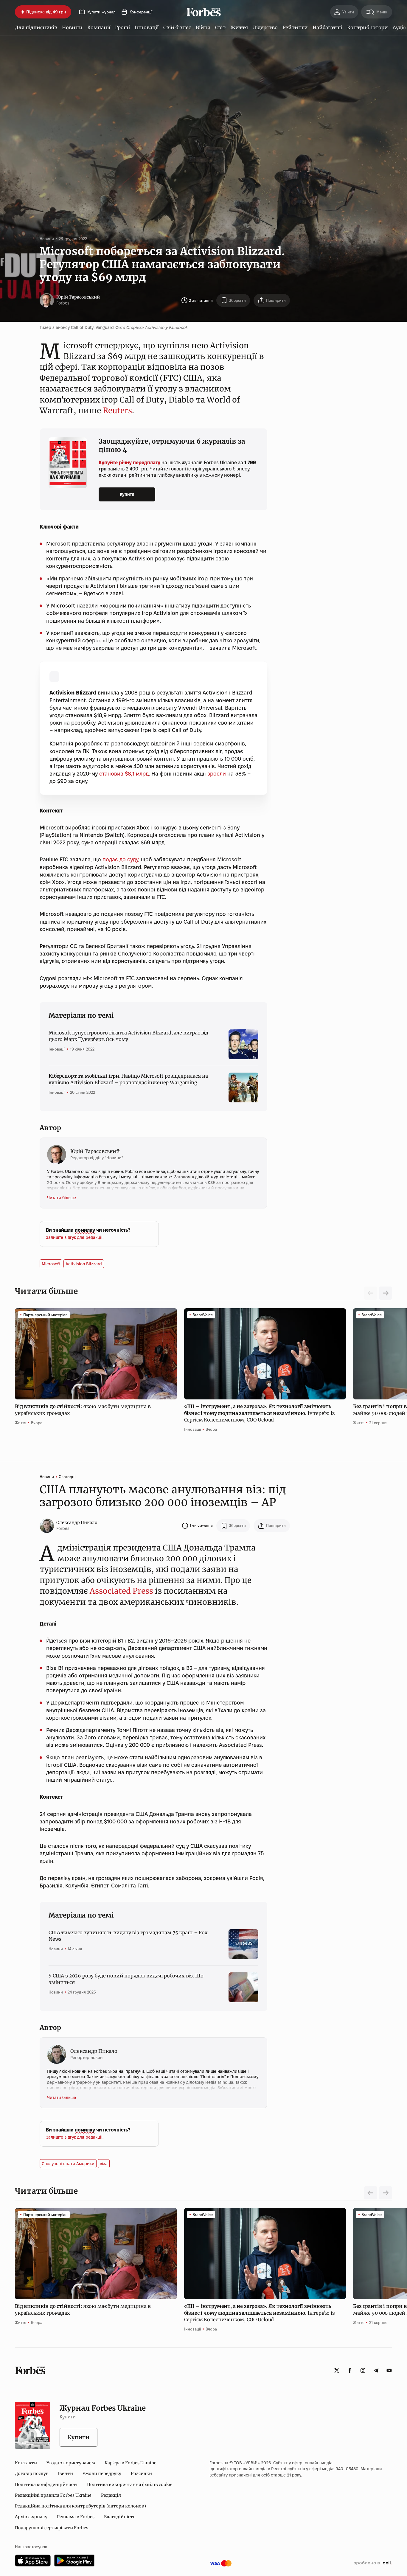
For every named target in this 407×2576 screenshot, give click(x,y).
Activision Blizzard (84, 1264)
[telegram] (376, 2370)
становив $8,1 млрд (124, 774)
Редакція (111, 2495)
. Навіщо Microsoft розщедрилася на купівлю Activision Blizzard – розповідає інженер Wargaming (128, 1079)
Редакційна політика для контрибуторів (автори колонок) (80, 2506)
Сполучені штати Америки (68, 2164)
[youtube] (389, 2370)
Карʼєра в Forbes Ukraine (131, 2463)
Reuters (117, 410)
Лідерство (265, 27)
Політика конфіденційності (46, 2485)
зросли (217, 774)
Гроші (122, 27)
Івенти (65, 2474)
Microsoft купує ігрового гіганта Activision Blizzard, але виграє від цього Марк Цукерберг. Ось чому (128, 1036)
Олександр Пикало (77, 1522)
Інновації (147, 27)
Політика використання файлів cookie (130, 2485)
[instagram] (363, 2370)
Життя (239, 27)
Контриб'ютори (368, 27)
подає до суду (120, 859)
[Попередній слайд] (371, 2193)
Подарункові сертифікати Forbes (52, 2528)
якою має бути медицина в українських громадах (83, 1410)
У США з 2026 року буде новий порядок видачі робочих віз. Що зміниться (126, 1979)
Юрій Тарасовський (78, 297)
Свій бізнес (177, 27)
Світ (220, 27)
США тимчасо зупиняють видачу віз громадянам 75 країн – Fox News (128, 1936)
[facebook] (350, 2370)
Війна (203, 27)
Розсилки (141, 2474)
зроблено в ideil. (373, 2563)
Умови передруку (102, 2474)
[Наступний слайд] (386, 1293)
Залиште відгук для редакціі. (75, 1237)
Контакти (26, 2463)
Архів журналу (31, 2517)
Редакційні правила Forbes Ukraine (53, 2495)
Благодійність (120, 2517)
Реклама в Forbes (76, 2517)
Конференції (141, 12)
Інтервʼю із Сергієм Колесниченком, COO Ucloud (260, 1413)
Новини (72, 27)
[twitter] (337, 2370)
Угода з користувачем (71, 2463)
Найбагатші (327, 27)
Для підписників (36, 27)
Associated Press (121, 1591)
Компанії (99, 27)
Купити (127, 494)
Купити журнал (101, 12)
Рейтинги (295, 27)
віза (104, 2164)
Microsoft (51, 1264)
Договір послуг (31, 2474)
